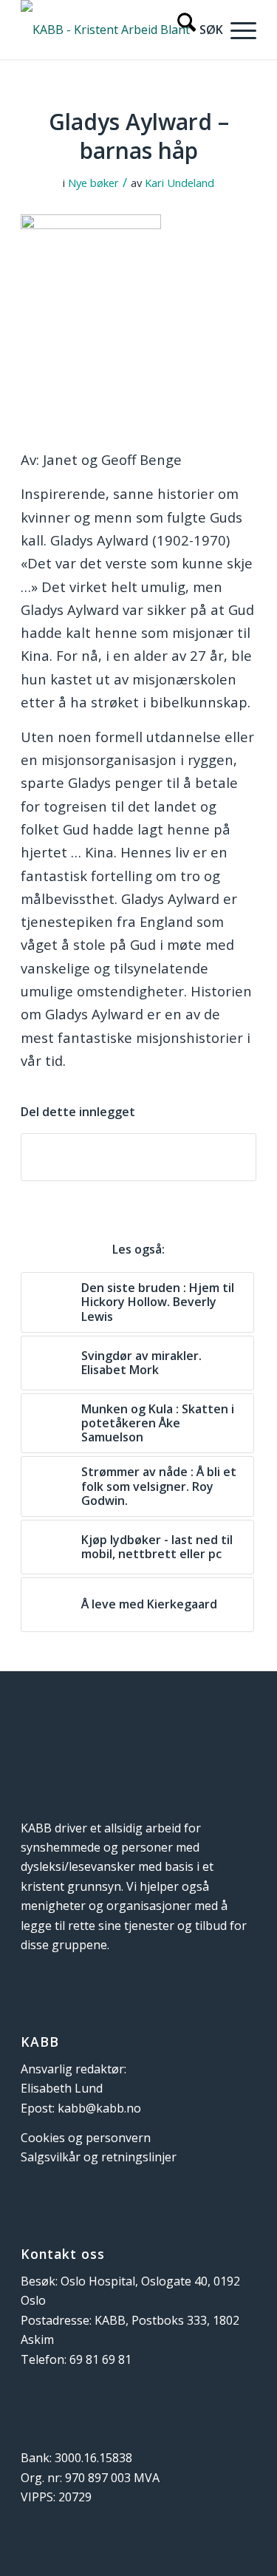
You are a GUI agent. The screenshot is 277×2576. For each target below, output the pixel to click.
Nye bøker (93, 183)
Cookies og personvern (86, 2138)
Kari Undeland (179, 183)
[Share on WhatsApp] (138, 1157)
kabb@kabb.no (99, 2108)
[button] (240, 30)
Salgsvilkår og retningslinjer (99, 2157)
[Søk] (193, 30)
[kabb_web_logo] (115, 30)
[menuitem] (193, 30)
